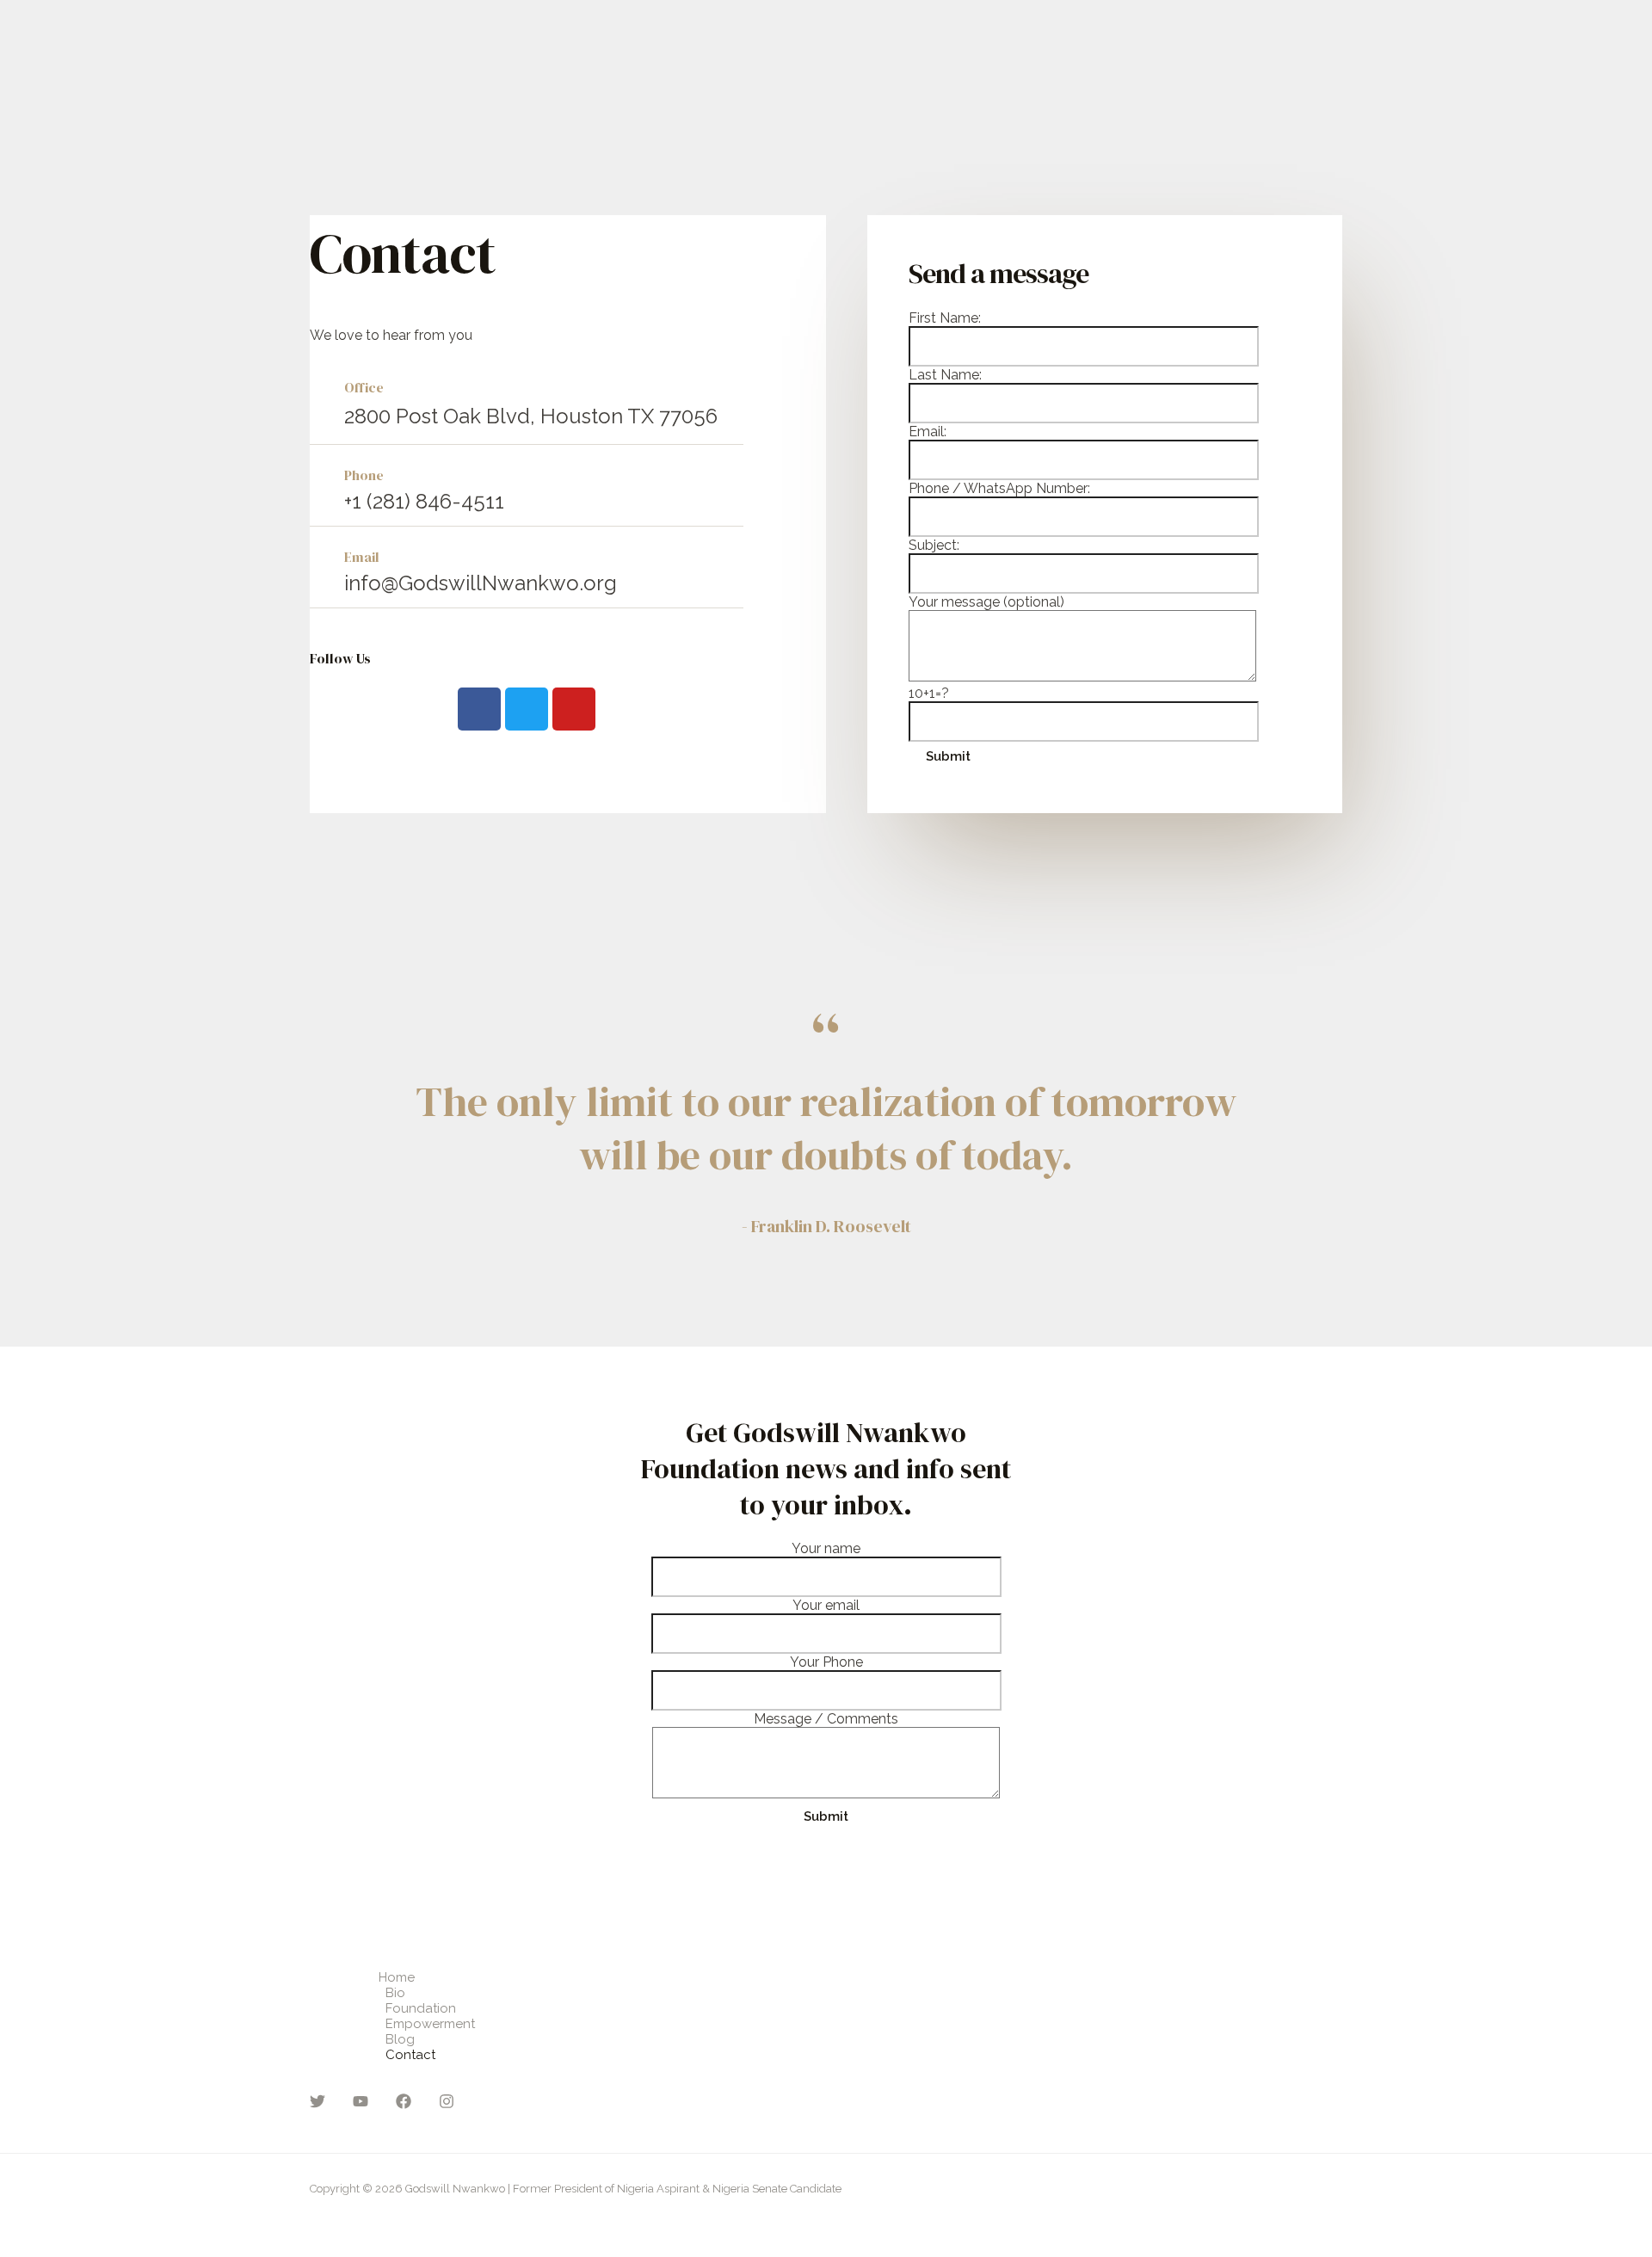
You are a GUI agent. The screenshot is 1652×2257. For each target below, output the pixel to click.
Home (397, 1977)
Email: (928, 432)
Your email (826, 1605)
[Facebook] (404, 2104)
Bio (395, 1993)
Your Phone (826, 1662)
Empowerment (430, 2024)
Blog (400, 2039)
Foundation (421, 2008)
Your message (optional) (986, 602)
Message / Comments (826, 1719)
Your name (826, 1548)
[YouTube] (361, 2104)
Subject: (934, 545)
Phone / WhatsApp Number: (999, 488)
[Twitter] (317, 2104)
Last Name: (945, 375)
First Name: (945, 318)
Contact (410, 2055)
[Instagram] (447, 2104)
